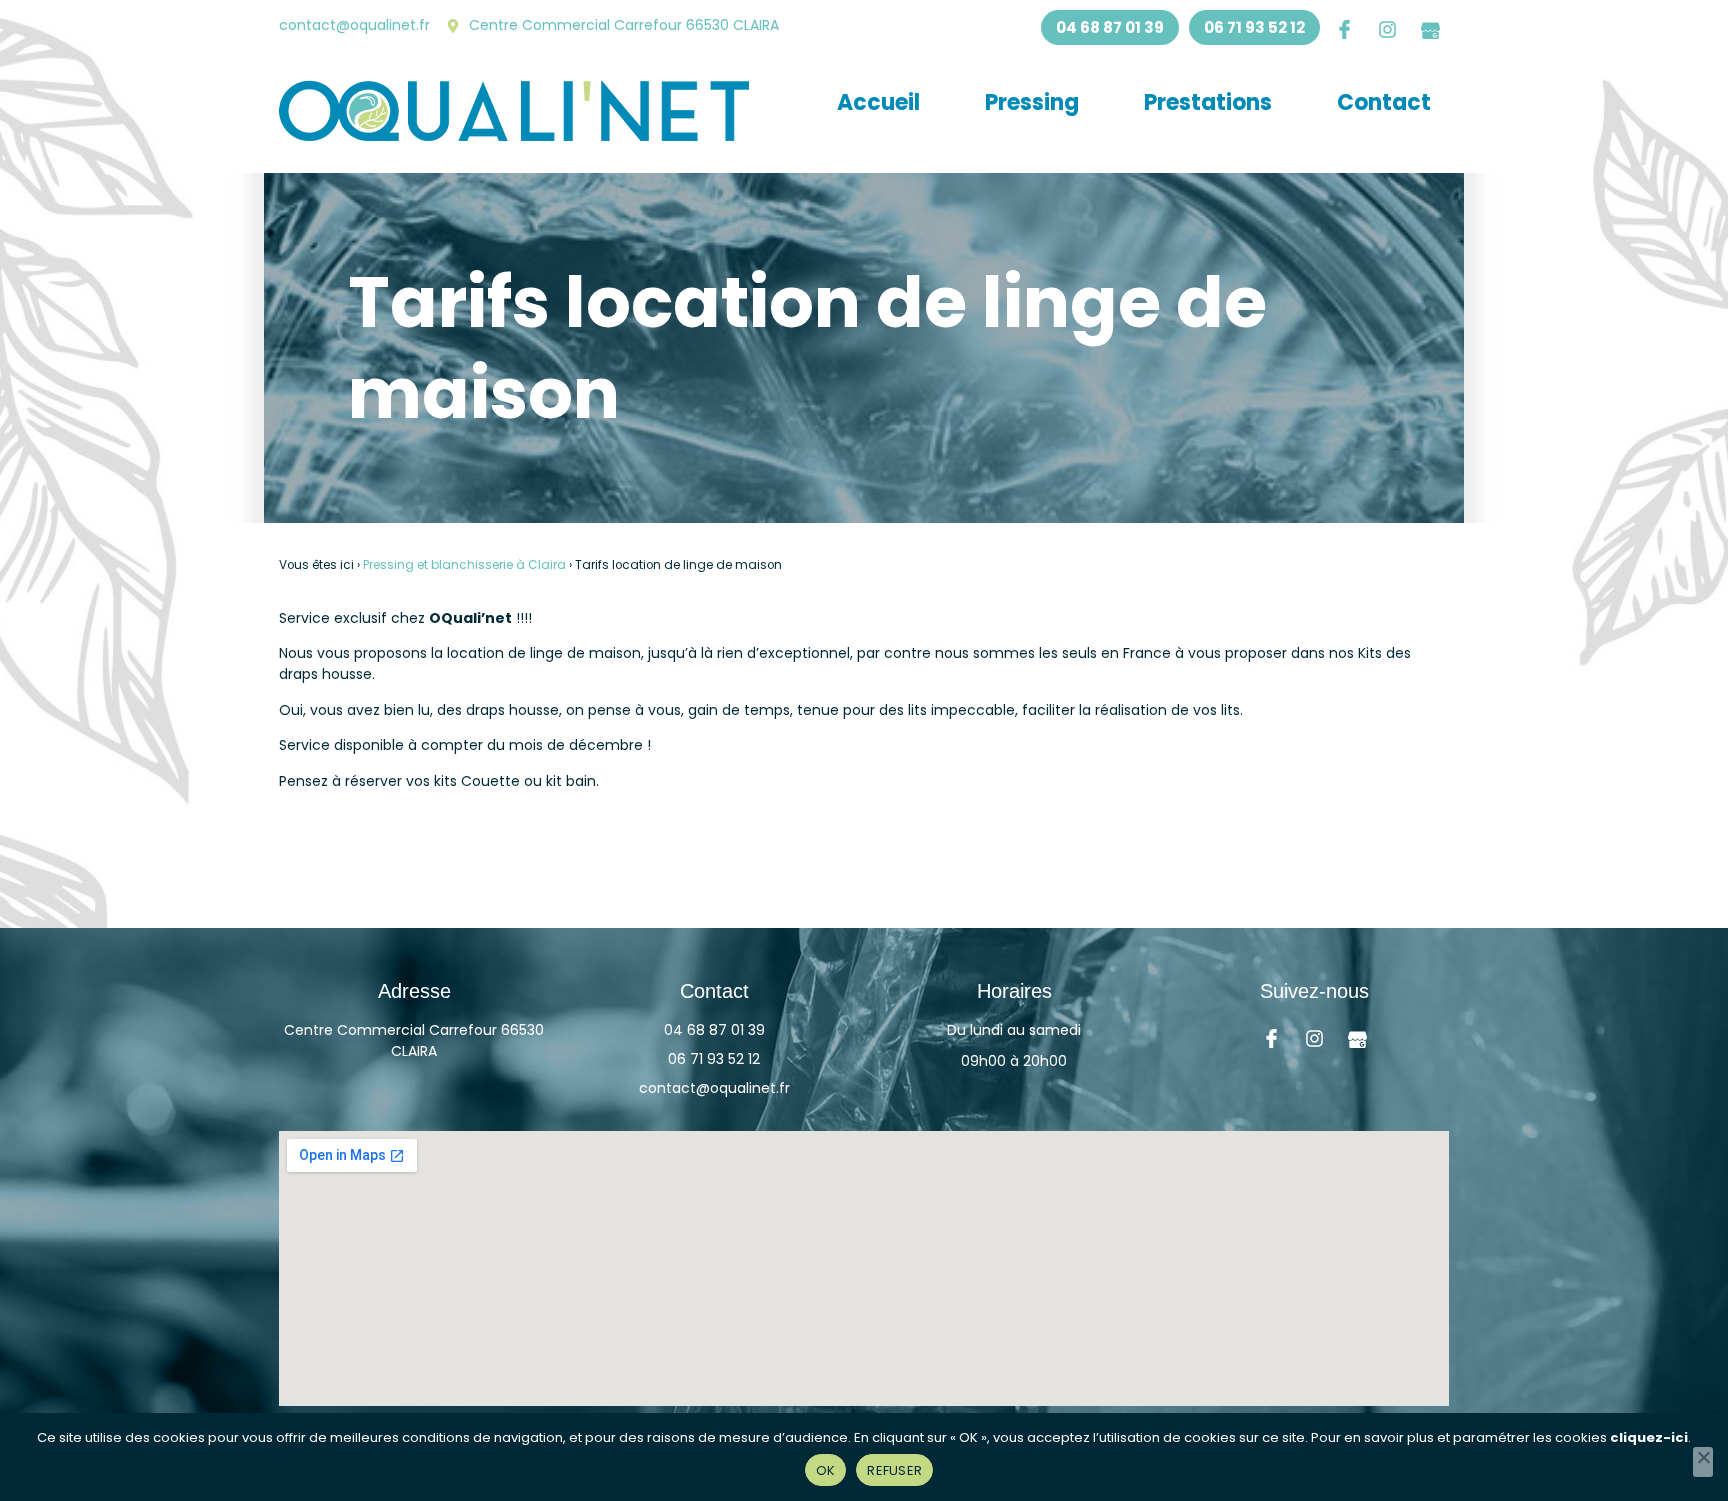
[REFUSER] (1703, 1462)
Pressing (1032, 102)
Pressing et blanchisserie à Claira (464, 565)
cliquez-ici (1649, 1437)
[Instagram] (1387, 29)
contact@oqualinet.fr (714, 1088)
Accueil (878, 102)
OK (826, 1470)
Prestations (1208, 102)
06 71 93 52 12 (714, 1059)
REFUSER (894, 1470)
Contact (1384, 102)
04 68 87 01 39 (714, 1030)
